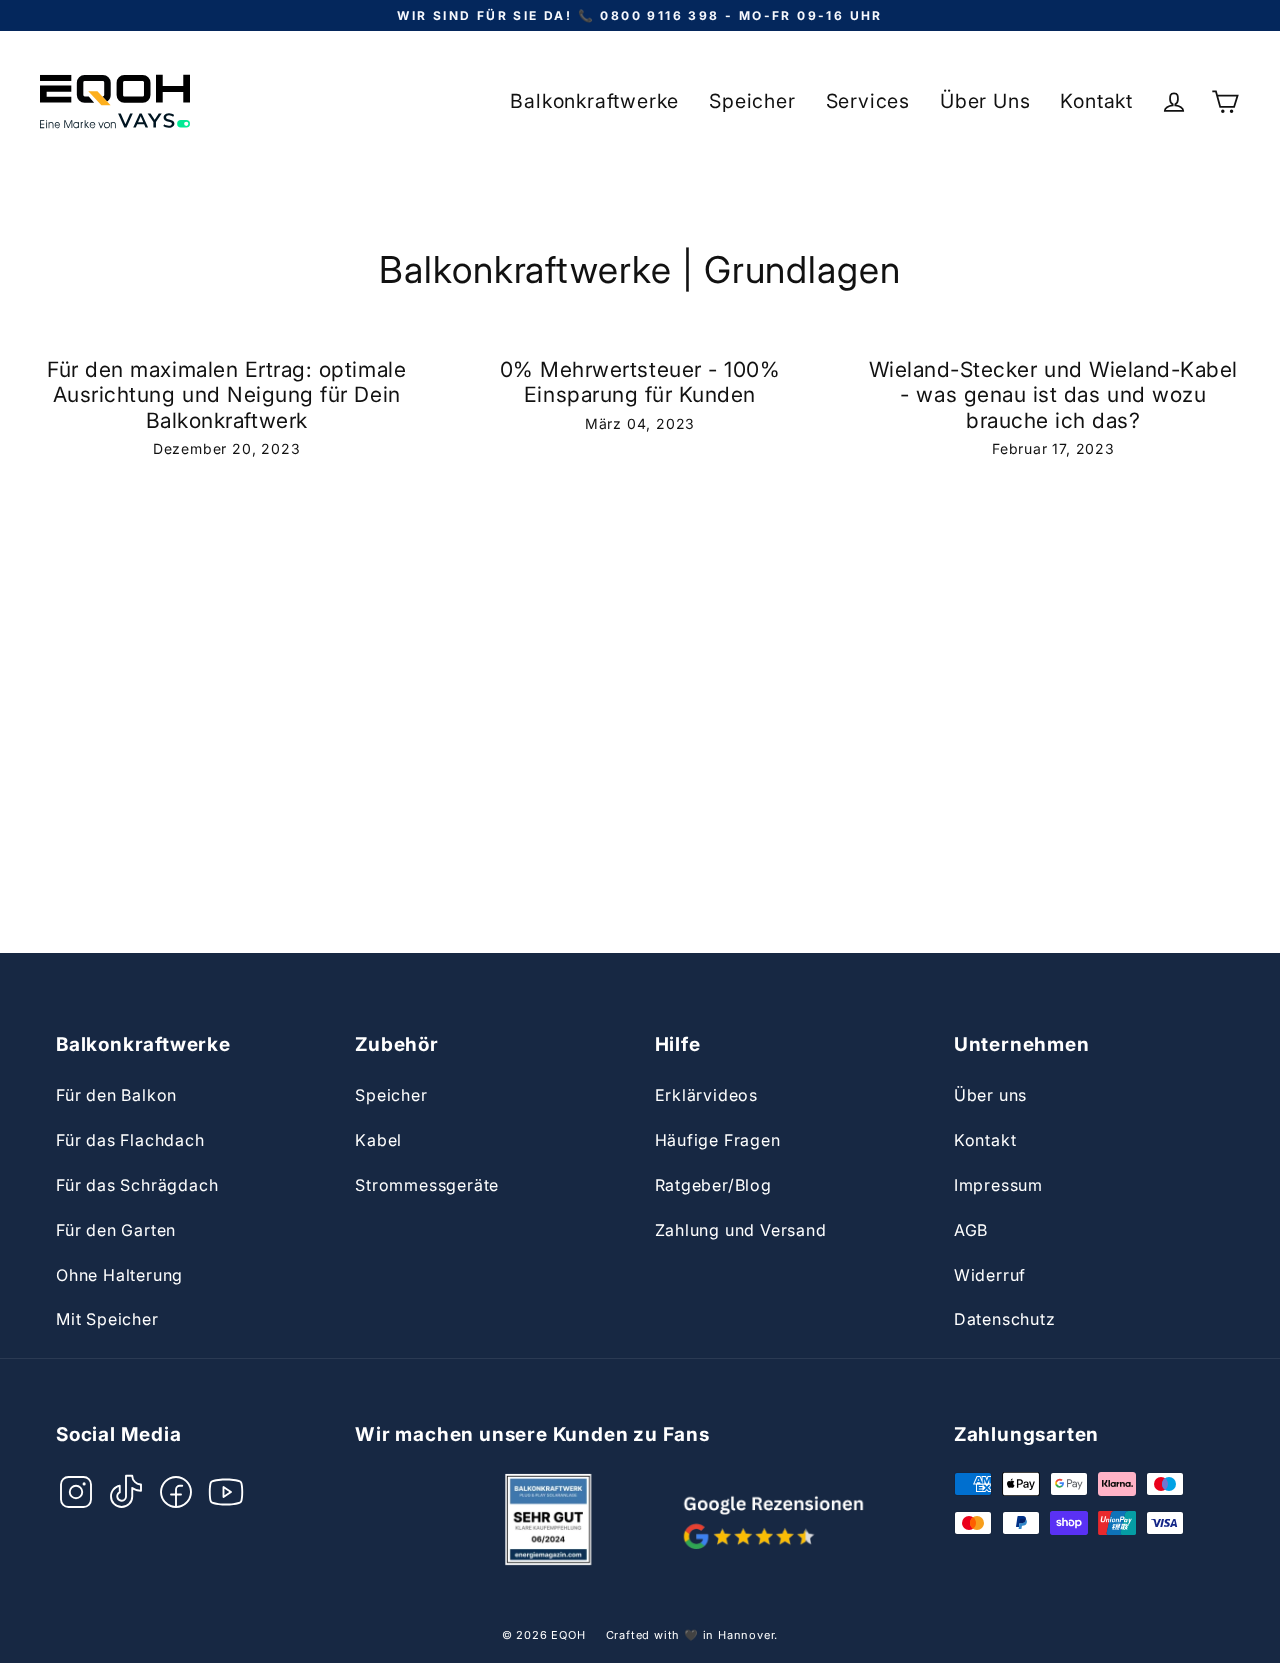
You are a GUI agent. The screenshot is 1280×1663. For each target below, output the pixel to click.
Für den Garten (116, 1230)
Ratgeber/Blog (713, 1185)
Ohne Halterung (119, 1275)
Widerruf (990, 1275)
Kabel (378, 1140)
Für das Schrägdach (137, 1185)
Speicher (752, 101)
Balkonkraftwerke (594, 101)
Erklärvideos (707, 1095)
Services (868, 101)
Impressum (998, 1185)
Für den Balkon (116, 1095)
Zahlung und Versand (741, 1230)
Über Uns (985, 101)
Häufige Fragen (718, 1140)
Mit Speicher (107, 1319)
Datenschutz (1005, 1319)
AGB (971, 1230)
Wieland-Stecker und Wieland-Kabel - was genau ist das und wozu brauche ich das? (1053, 395)
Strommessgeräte (427, 1185)
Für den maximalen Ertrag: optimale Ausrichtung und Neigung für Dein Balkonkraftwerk (226, 395)
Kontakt (1096, 101)
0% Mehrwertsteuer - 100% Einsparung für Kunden (640, 382)
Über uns (990, 1095)
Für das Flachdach (130, 1140)
